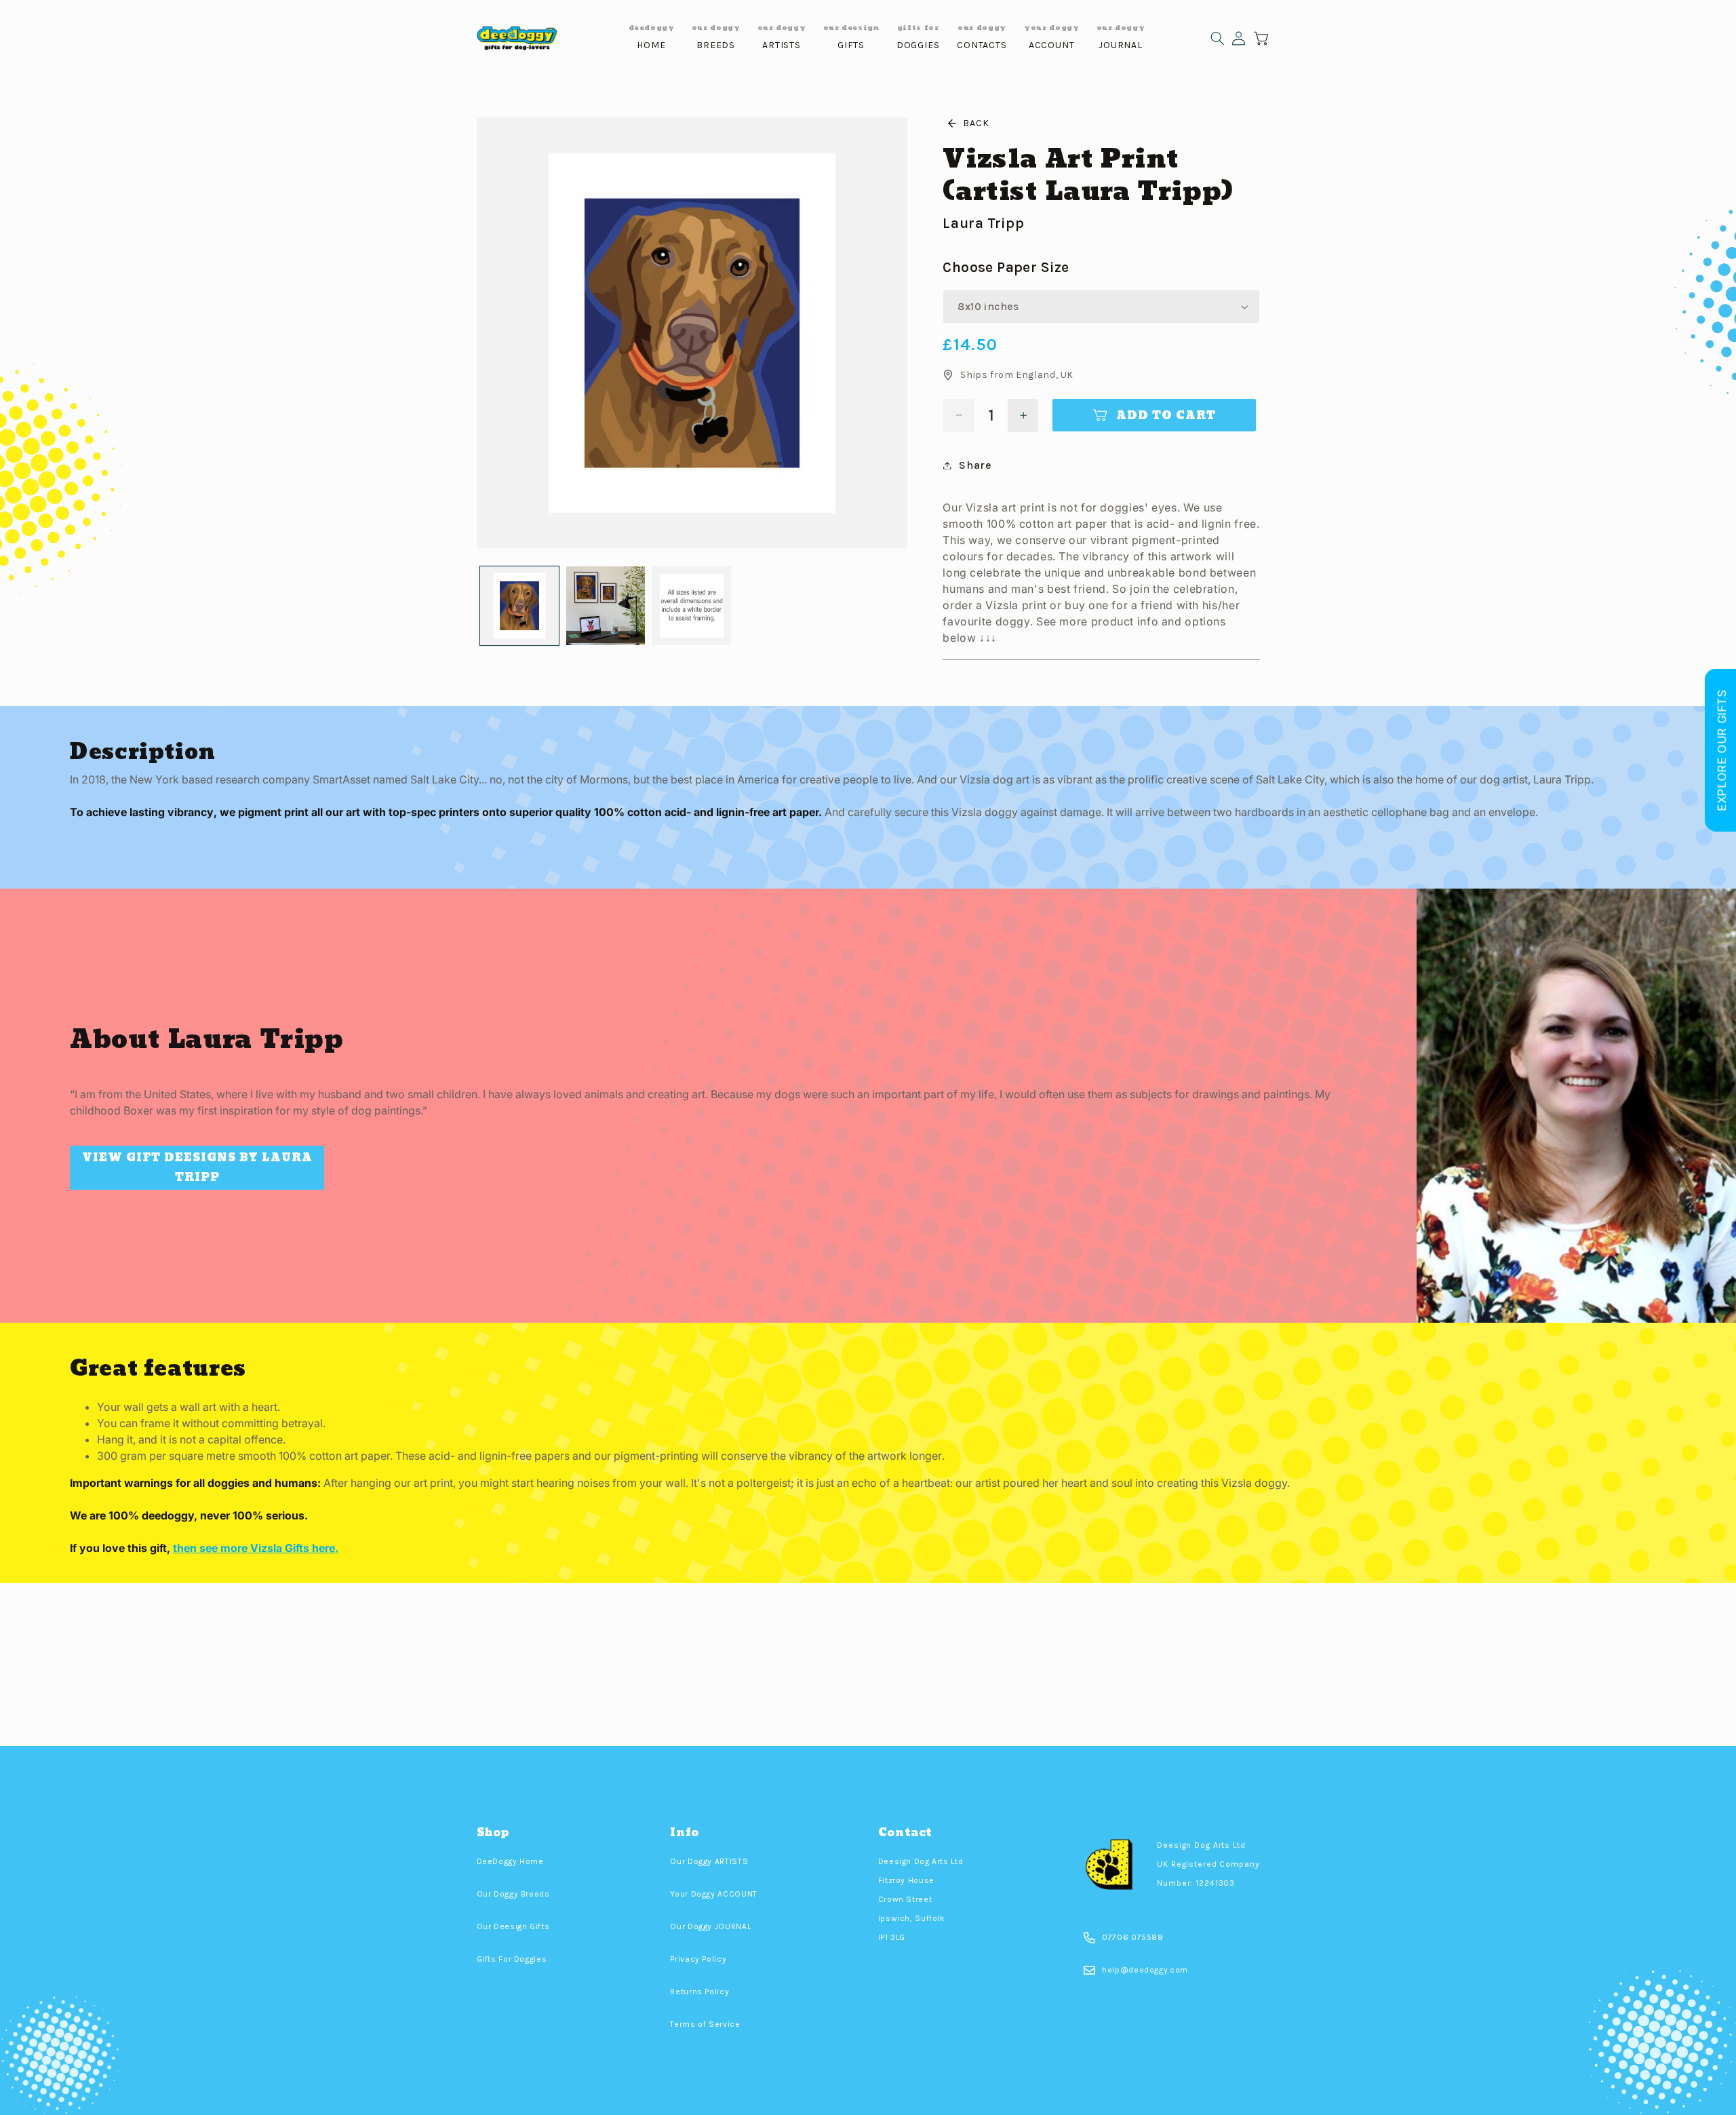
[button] (1218, 38)
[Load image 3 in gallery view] (692, 606)
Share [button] (975, 465)
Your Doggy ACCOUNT (713, 1894)
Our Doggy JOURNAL (710, 1926)
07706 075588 (1133, 1937)
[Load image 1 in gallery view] (520, 606)
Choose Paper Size (1006, 267)
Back (976, 123)
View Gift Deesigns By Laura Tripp (197, 1167)
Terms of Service (705, 2024)
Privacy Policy (698, 1959)
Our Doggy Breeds (513, 1894)
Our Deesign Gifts (513, 1926)
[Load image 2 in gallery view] (606, 606)
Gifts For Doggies (512, 1959)
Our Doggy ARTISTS (709, 1861)
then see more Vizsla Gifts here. (256, 1548)
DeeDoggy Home (510, 1861)
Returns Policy (699, 1992)
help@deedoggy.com (1145, 1970)
